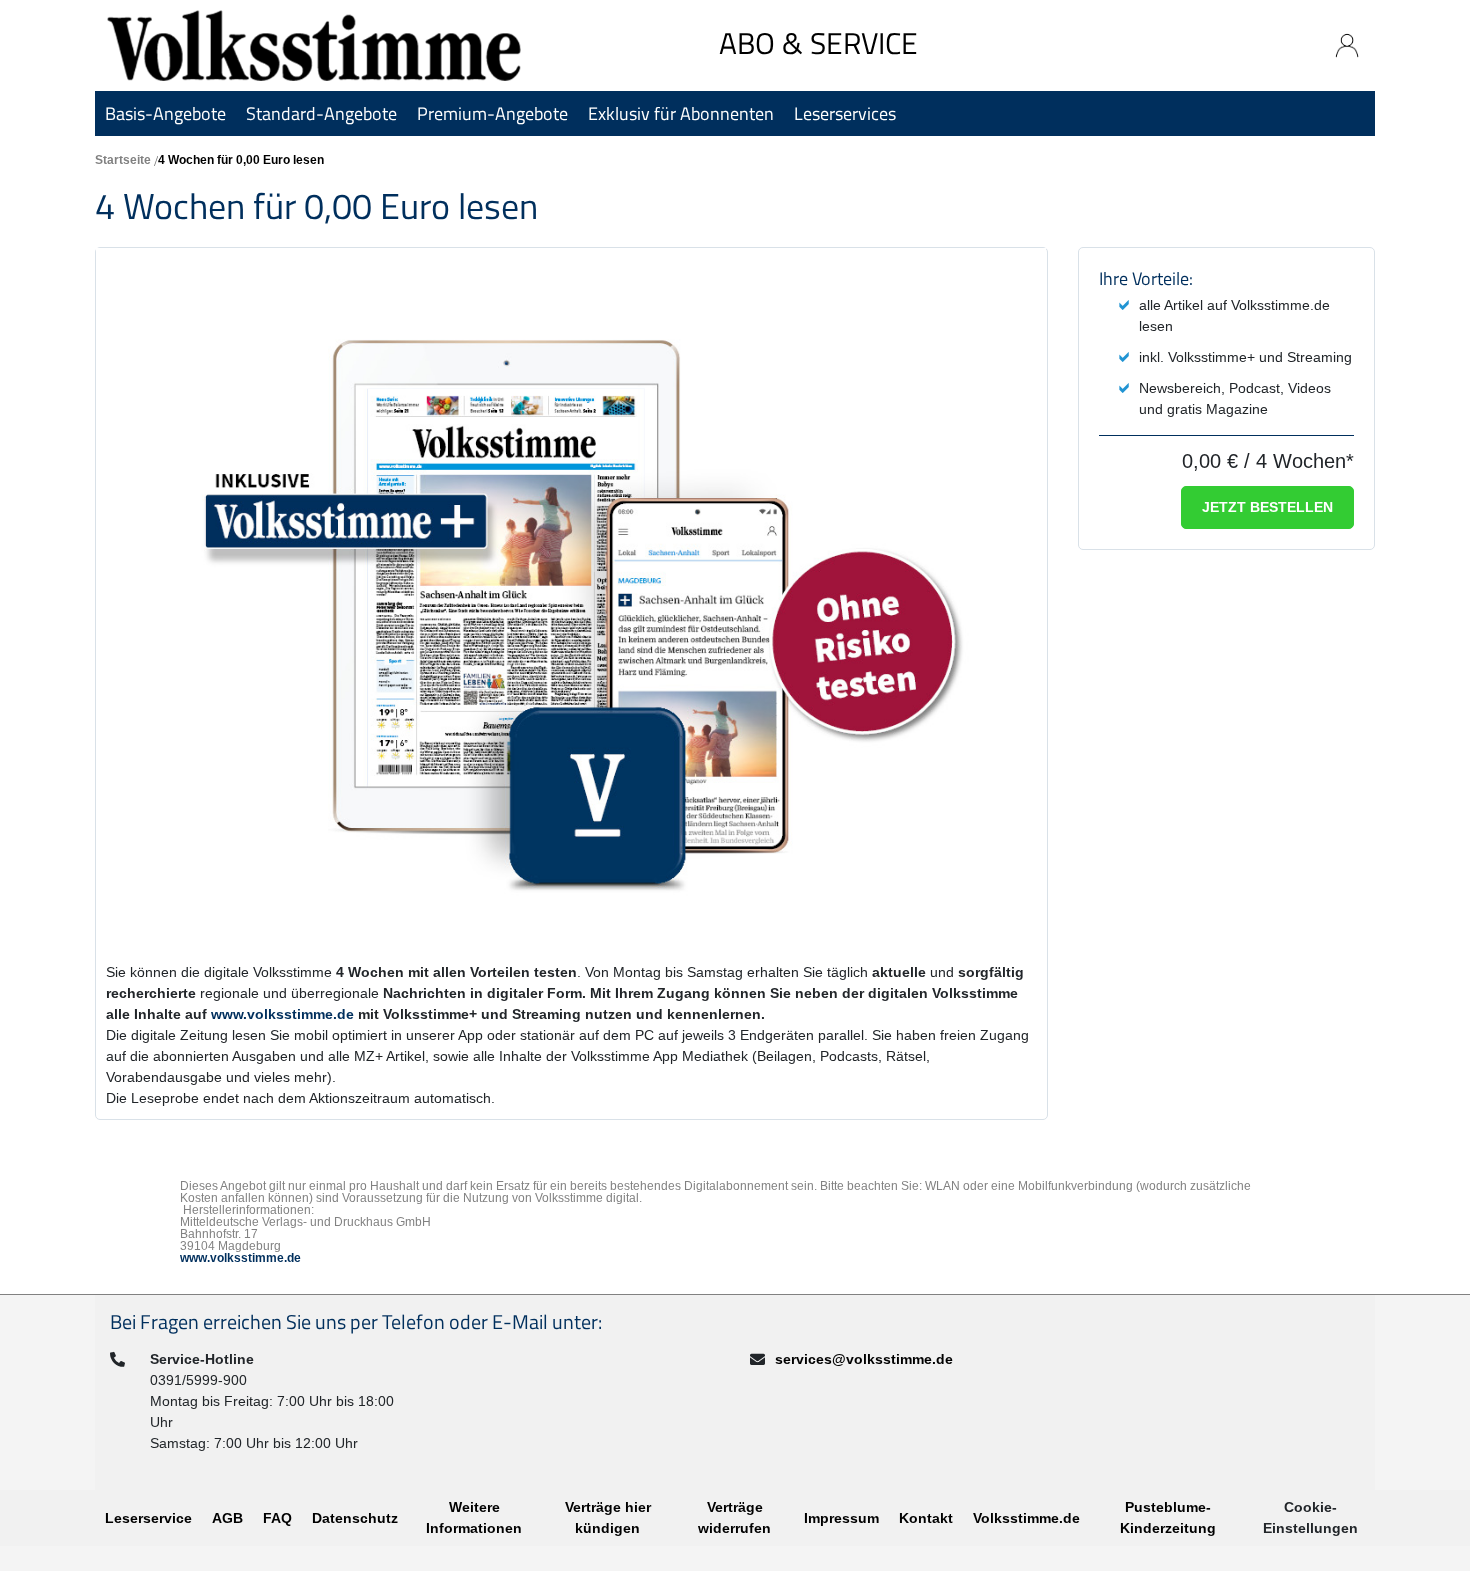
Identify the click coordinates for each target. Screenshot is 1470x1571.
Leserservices (845, 113)
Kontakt (926, 1518)
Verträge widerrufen (734, 1517)
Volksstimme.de (1026, 1518)
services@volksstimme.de (864, 1359)
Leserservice (148, 1518)
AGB (227, 1518)
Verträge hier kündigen (608, 1517)
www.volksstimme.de (282, 1014)
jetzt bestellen (1267, 507)
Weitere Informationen (474, 1517)
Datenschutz (355, 1518)
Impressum (841, 1518)
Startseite (123, 160)
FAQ (277, 1518)
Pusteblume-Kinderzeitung (1168, 1517)
